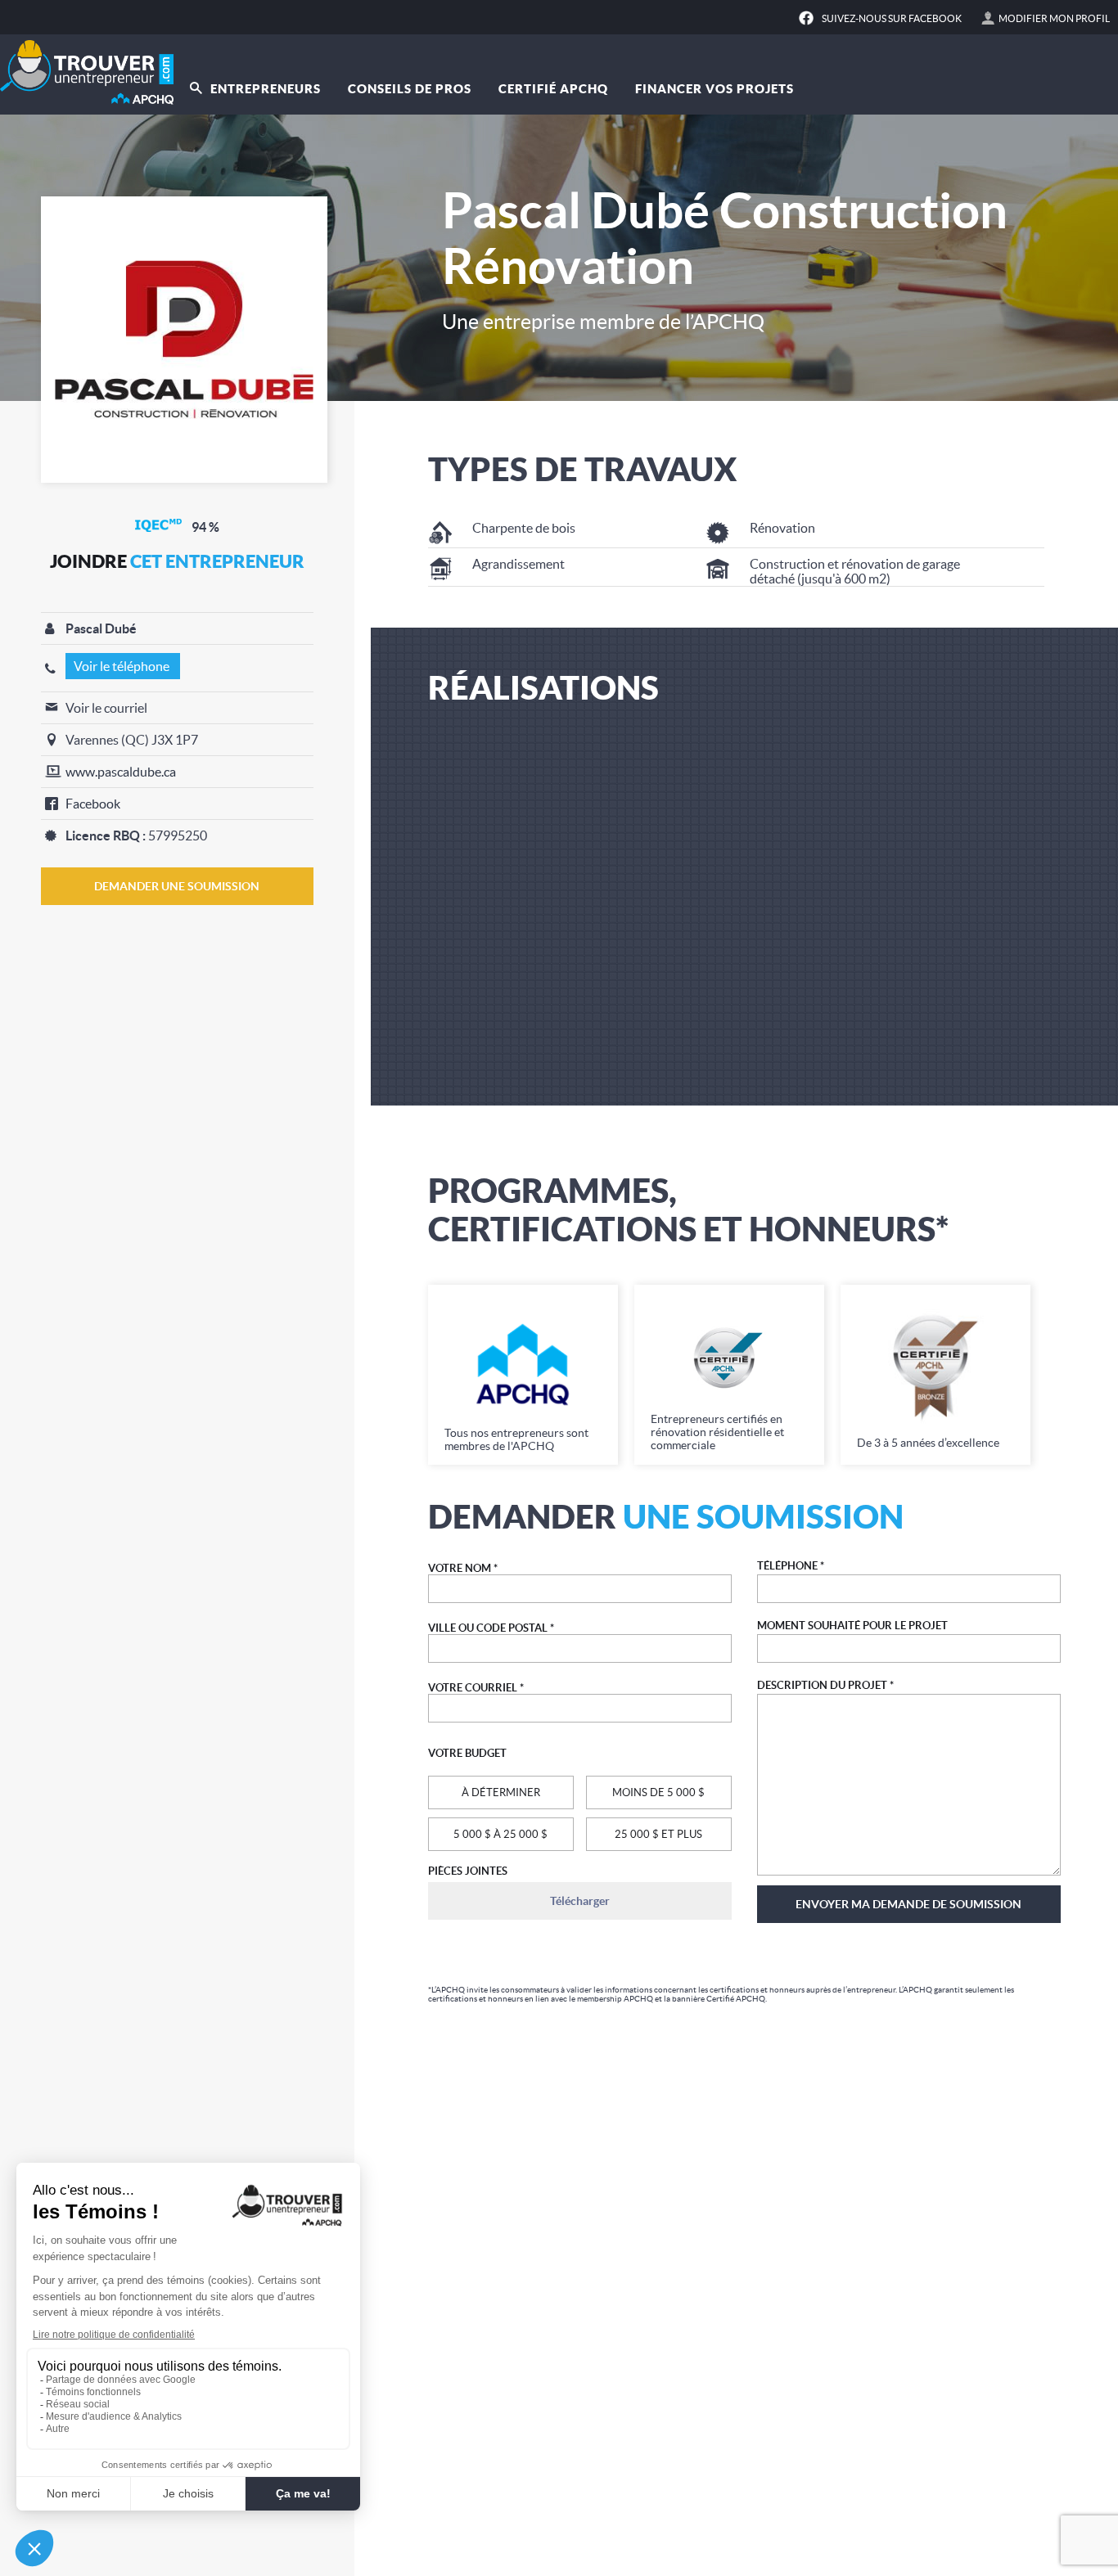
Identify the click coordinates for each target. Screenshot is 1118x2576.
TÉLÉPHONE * (791, 1566)
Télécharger (580, 1901)
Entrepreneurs (264, 89)
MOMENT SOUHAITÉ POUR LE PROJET (852, 1626)
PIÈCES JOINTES (468, 1871)
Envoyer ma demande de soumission (908, 1904)
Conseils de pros (410, 89)
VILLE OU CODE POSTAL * (491, 1628)
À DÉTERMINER (501, 1792)
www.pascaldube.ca (121, 772)
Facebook (93, 804)
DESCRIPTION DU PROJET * (825, 1685)
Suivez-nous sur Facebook (892, 18)
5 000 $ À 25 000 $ (500, 1834)
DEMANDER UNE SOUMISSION (177, 886)
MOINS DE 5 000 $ (658, 1792)
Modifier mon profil (1054, 18)
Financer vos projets (715, 89)
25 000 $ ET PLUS (658, 1834)
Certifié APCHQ (553, 89)
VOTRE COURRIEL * (476, 1688)
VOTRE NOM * (463, 1568)
